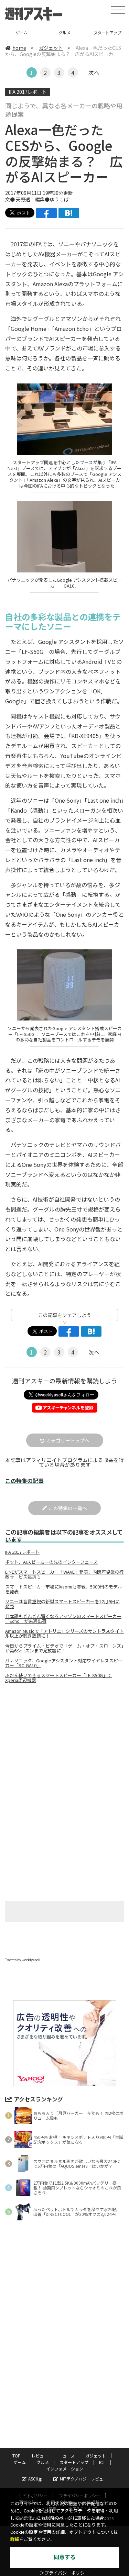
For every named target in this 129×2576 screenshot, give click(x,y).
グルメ (64, 32)
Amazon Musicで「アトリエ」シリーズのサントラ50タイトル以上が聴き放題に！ (64, 1633)
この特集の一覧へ (68, 1508)
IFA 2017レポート (28, 92)
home (19, 48)
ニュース (67, 2456)
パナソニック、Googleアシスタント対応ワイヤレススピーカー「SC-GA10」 (64, 1663)
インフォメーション (65, 2469)
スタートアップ (107, 32)
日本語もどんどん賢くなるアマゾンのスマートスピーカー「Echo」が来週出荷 (63, 1619)
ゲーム (21, 32)
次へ (94, 73)
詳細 (15, 2539)
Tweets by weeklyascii (23, 1960)
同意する (65, 2557)
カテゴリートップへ (68, 1440)
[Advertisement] (65, 1746)
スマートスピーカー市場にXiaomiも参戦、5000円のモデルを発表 (64, 1589)
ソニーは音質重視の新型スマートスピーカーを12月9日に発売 (62, 1604)
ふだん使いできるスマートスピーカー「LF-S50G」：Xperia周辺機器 (58, 1678)
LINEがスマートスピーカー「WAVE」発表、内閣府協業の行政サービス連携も (64, 1574)
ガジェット (51, 48)
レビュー (40, 2456)
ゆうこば (59, 199)
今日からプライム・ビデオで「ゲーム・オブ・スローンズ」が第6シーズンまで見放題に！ (64, 1648)
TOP (17, 2456)
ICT (102, 2462)
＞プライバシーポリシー (64, 2573)
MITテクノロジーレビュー (84, 2479)
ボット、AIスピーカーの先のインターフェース (51, 1562)
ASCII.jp (35, 2479)
